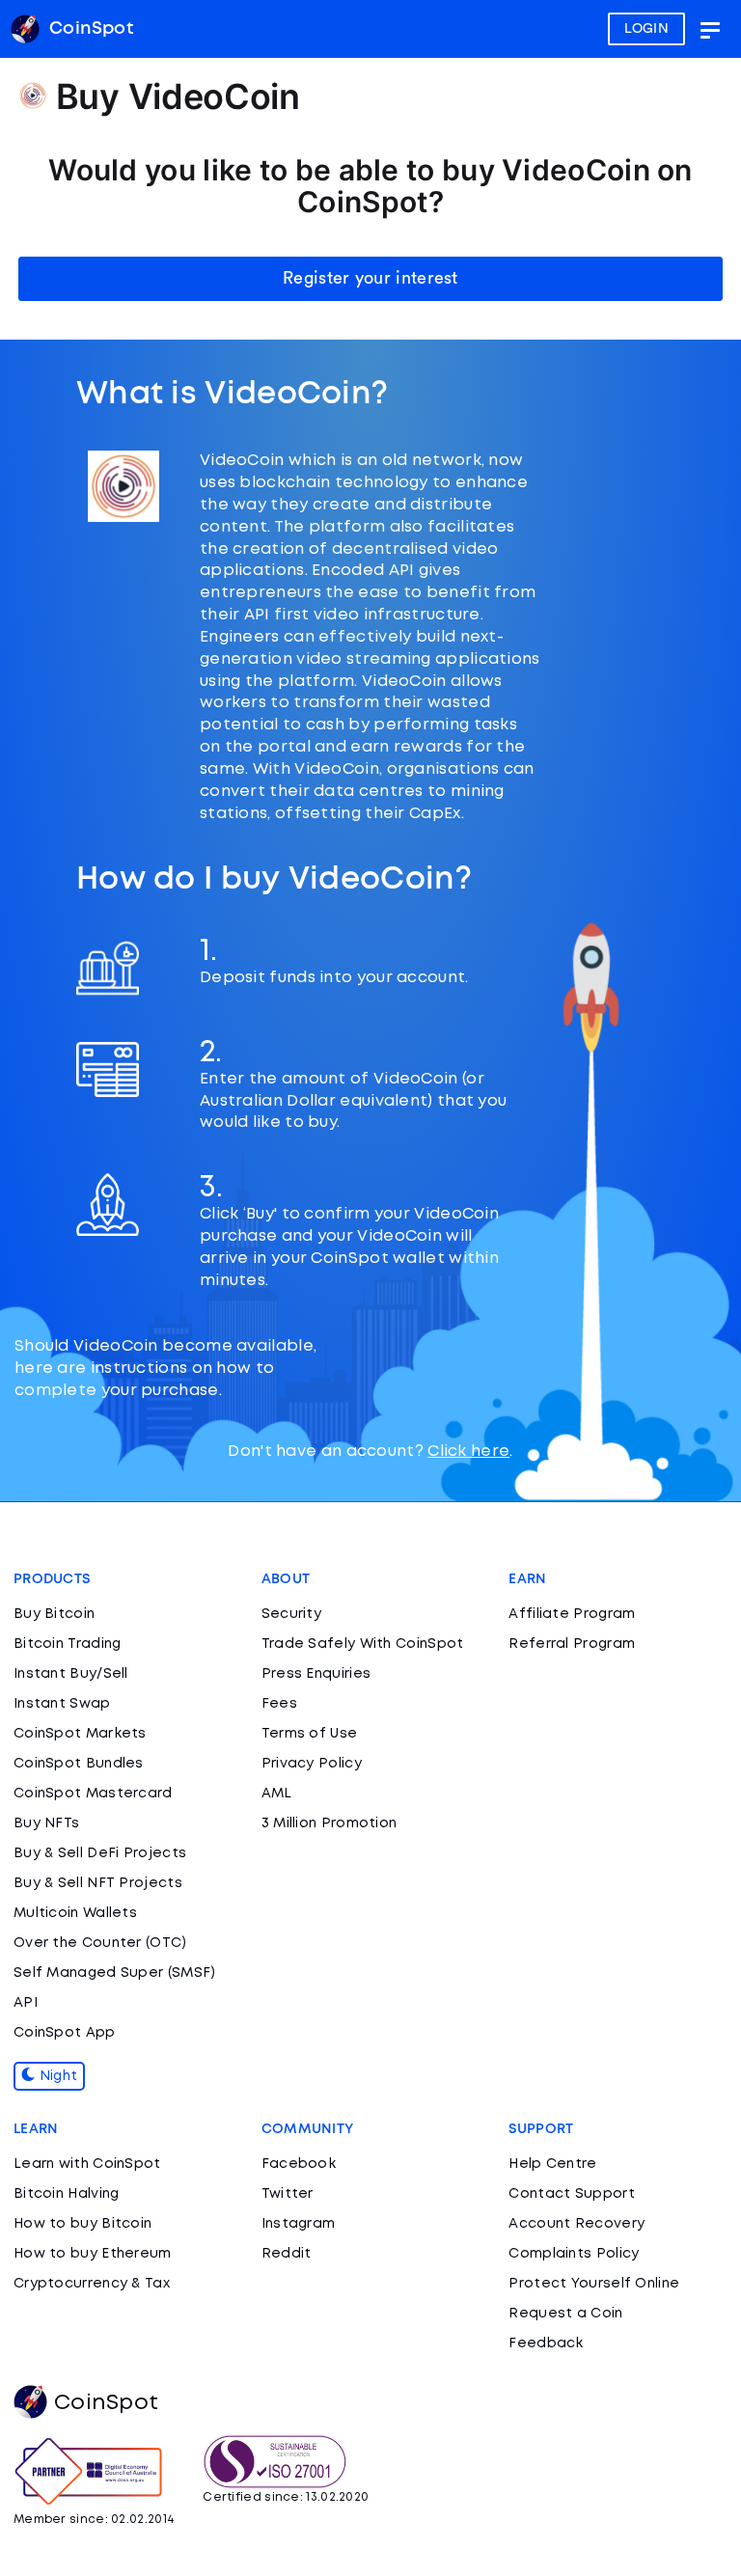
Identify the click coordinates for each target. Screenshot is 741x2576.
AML (277, 1794)
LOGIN (647, 29)
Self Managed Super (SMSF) (115, 1973)
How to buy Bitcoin (82, 2224)
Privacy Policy (312, 1764)
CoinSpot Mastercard (93, 1794)
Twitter (288, 2194)
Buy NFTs (46, 1823)
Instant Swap (62, 1704)
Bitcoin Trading (68, 1644)
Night (56, 2076)
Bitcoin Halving (67, 2194)
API (26, 2003)
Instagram (299, 2224)
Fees (279, 1704)
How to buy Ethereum (93, 2254)
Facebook (299, 2164)
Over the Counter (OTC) (100, 1943)
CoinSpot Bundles (79, 1764)
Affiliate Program (572, 1614)
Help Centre (552, 2164)
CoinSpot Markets (80, 1734)
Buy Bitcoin (54, 1614)
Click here (468, 1452)
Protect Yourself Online (594, 2284)
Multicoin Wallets (75, 1913)
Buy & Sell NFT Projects (98, 1883)
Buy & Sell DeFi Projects (100, 1853)
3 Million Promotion (329, 1823)
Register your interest (370, 278)
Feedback (546, 2343)
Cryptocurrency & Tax (92, 2284)
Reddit (287, 2254)
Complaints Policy (574, 2254)
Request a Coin (565, 2314)
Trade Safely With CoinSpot (363, 1644)
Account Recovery (576, 2224)
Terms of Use (310, 1734)
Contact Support (572, 2194)
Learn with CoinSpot (87, 2164)
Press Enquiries (316, 1674)
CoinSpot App (65, 2033)
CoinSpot (106, 2403)
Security (291, 1614)
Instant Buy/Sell (71, 1674)
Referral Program (572, 1644)
